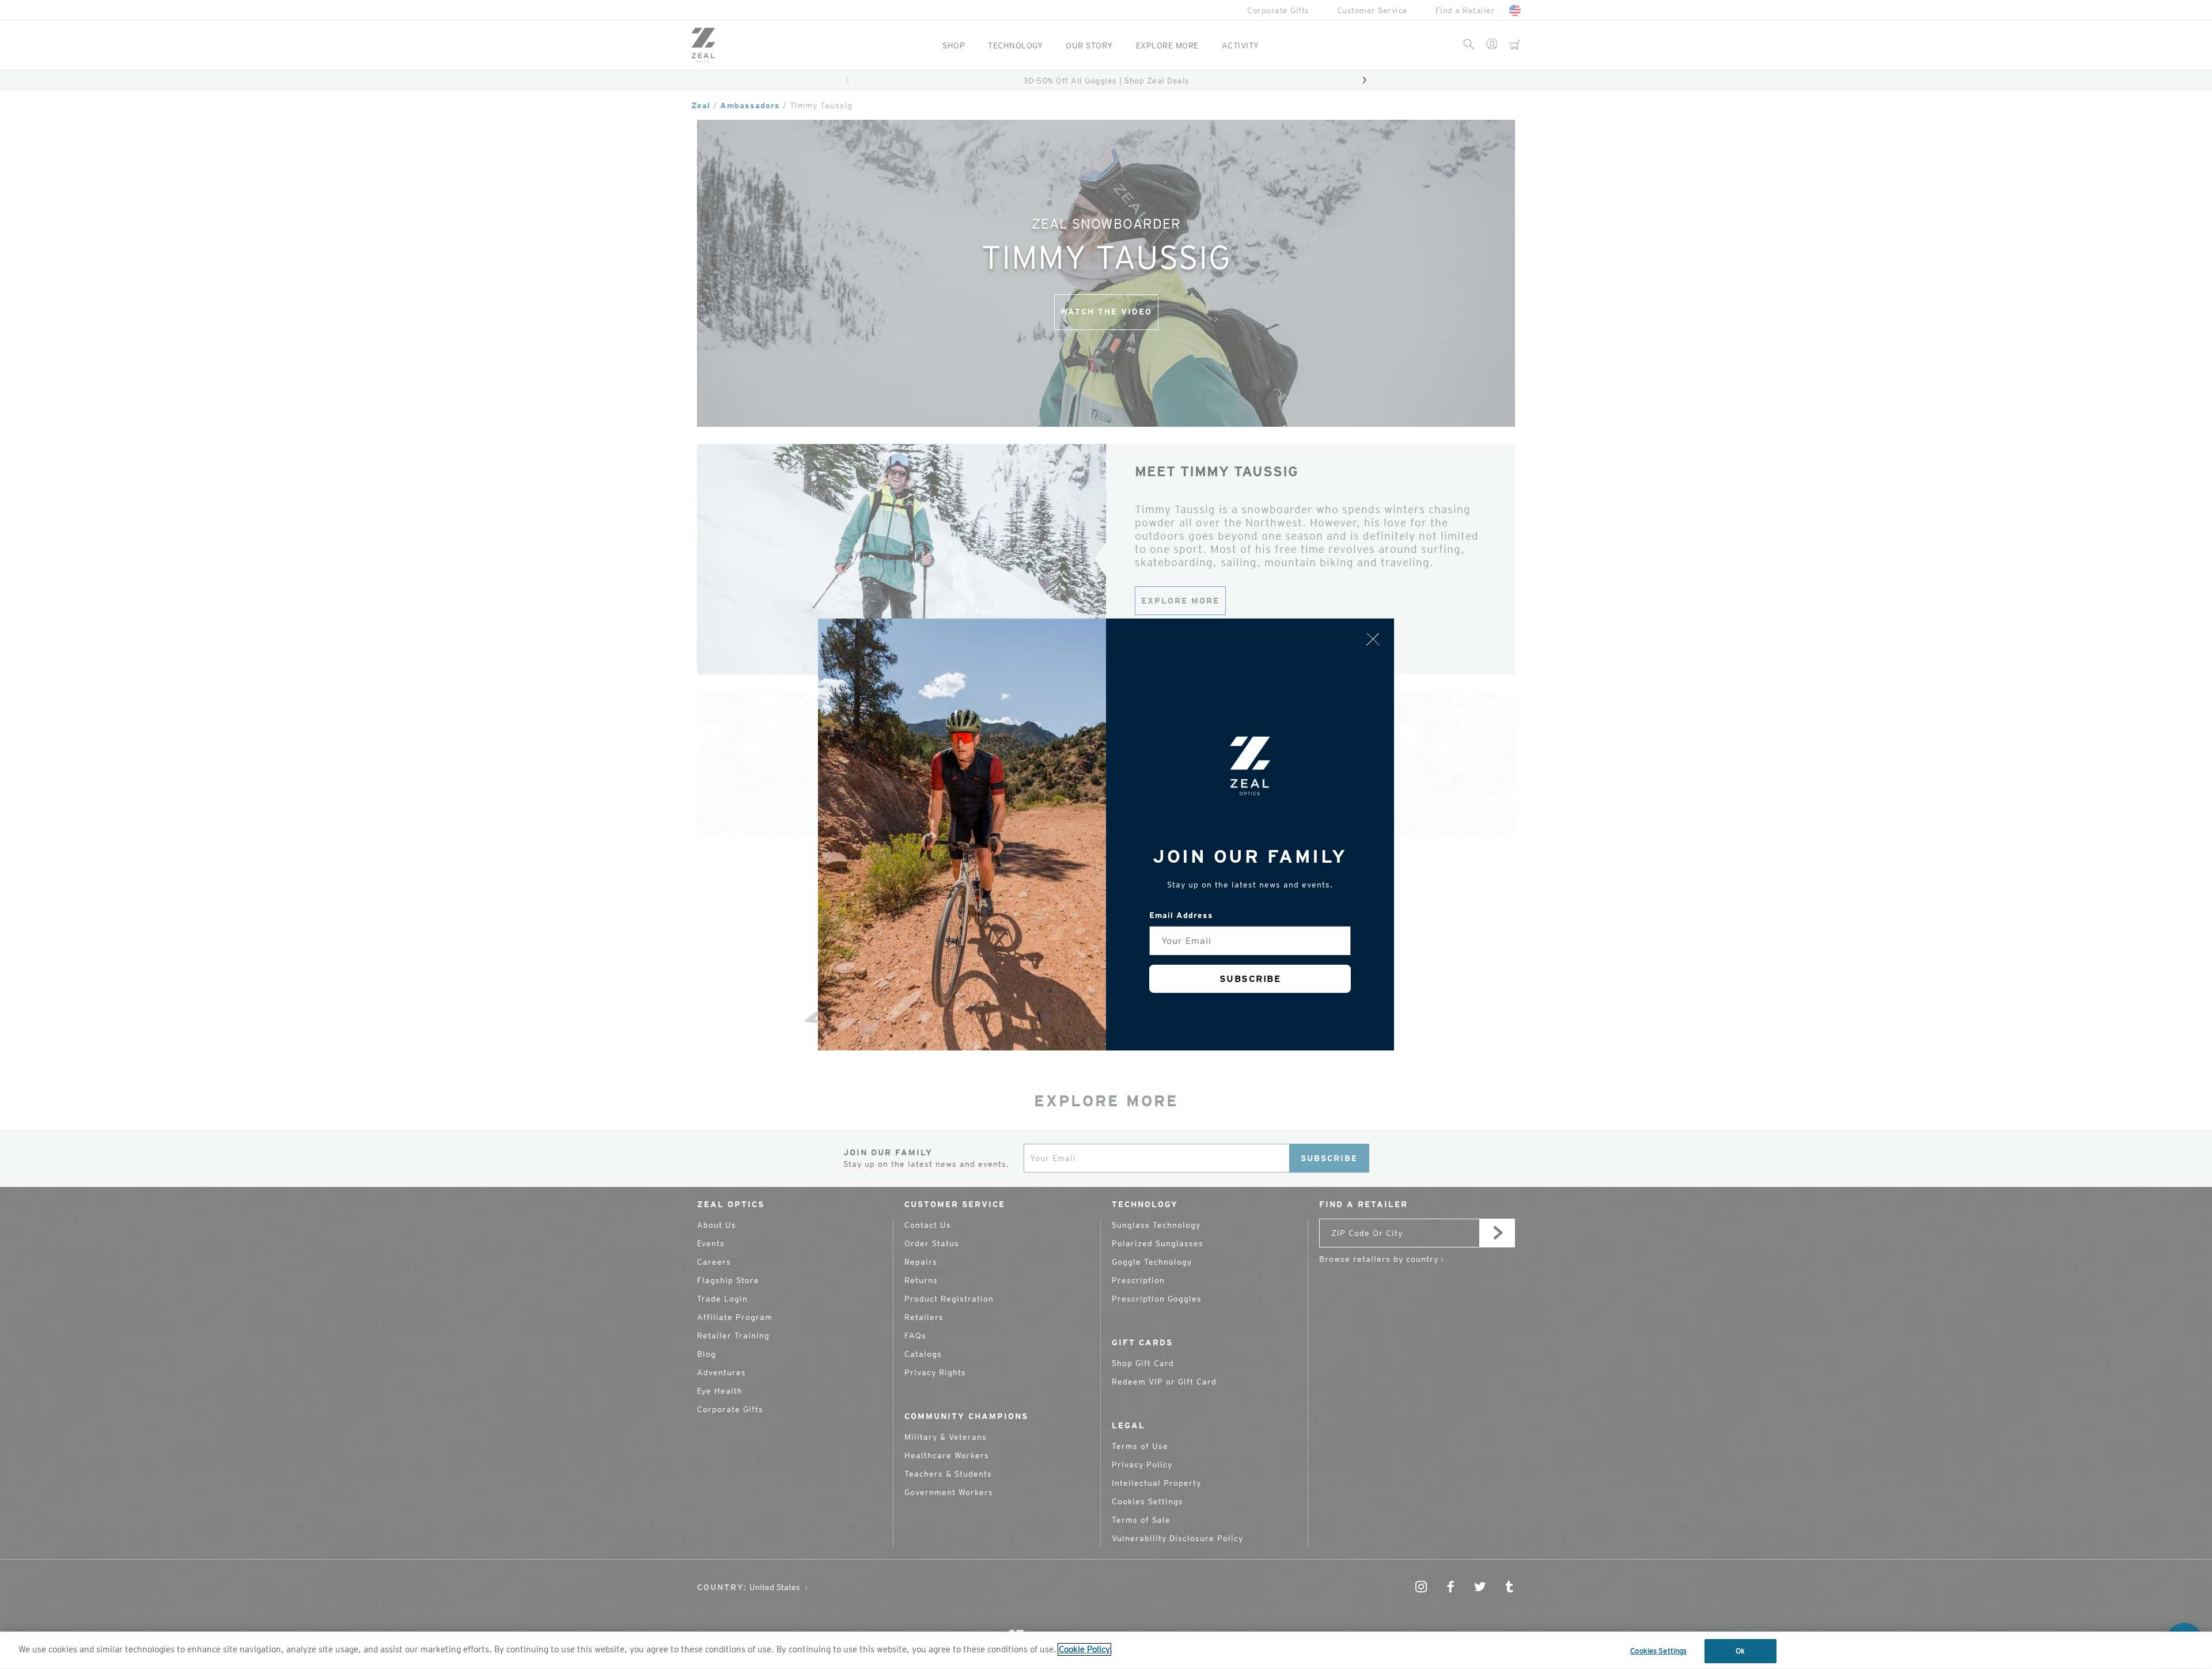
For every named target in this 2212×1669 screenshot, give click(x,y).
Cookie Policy (1084, 1649)
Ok (1740, 1651)
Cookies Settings (1658, 1651)
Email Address (1181, 915)
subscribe (1250, 979)
